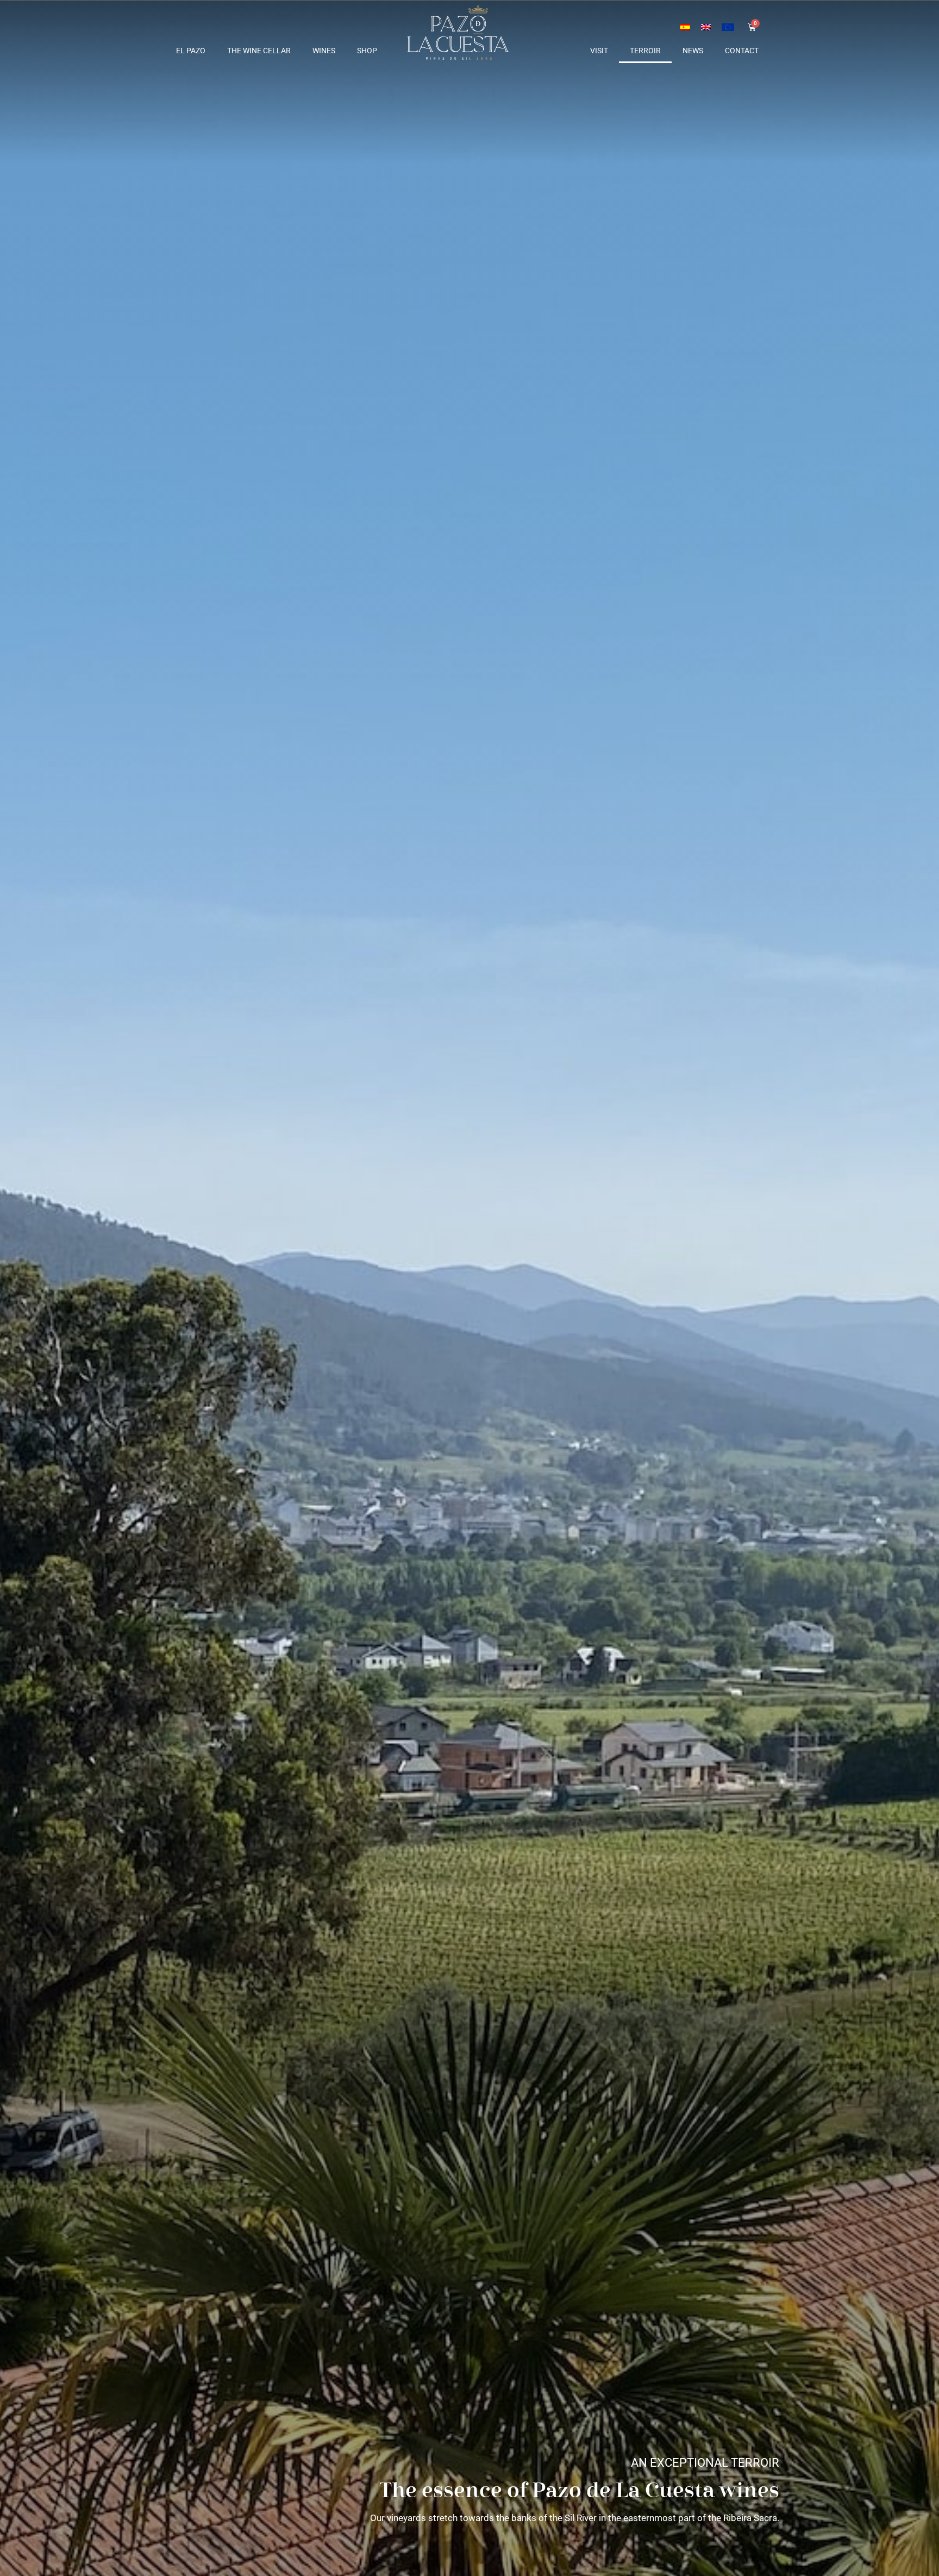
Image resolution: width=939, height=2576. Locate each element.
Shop (367, 51)
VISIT (599, 51)
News (693, 51)
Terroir (645, 51)
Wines (324, 51)
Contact (742, 51)
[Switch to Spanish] (685, 26)
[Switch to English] (706, 26)
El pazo (191, 51)
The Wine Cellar (259, 51)
